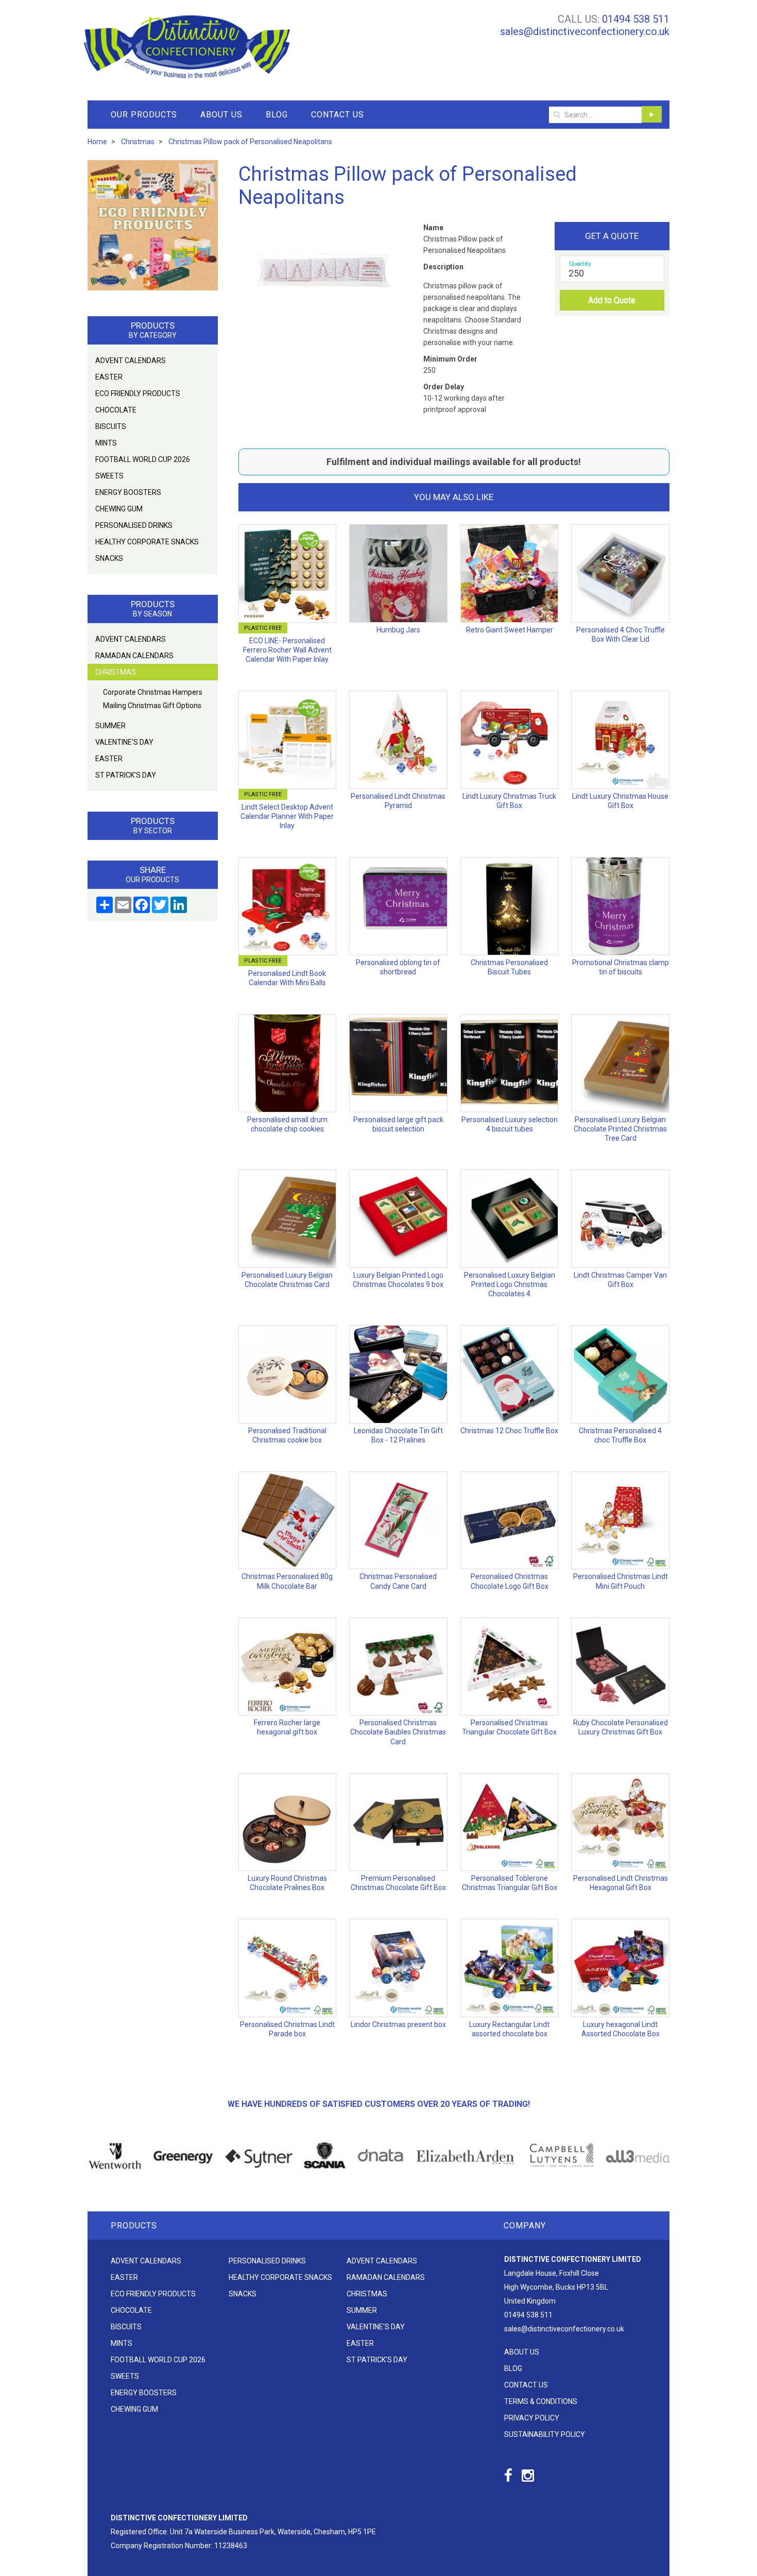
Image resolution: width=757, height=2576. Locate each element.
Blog (277, 115)
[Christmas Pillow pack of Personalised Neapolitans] (325, 286)
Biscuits (111, 426)
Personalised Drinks (134, 525)
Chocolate (116, 410)
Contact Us (338, 115)
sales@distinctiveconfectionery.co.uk (585, 31)
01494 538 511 (636, 19)
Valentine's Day (124, 742)
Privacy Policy (532, 2418)
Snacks (109, 558)
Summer (110, 726)
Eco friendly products (138, 393)
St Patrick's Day (126, 775)
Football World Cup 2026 (143, 459)
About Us (221, 115)
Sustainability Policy (545, 2434)
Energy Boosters (128, 492)
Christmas (116, 672)
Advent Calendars (131, 360)
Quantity (580, 264)
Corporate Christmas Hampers (153, 692)
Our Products (144, 115)
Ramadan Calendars (134, 656)
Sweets (109, 476)
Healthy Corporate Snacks (147, 542)
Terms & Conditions (541, 2401)
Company (525, 2226)
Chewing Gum (119, 509)
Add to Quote (612, 300)
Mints (106, 443)
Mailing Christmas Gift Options (152, 706)
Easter (109, 377)
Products (134, 2226)
